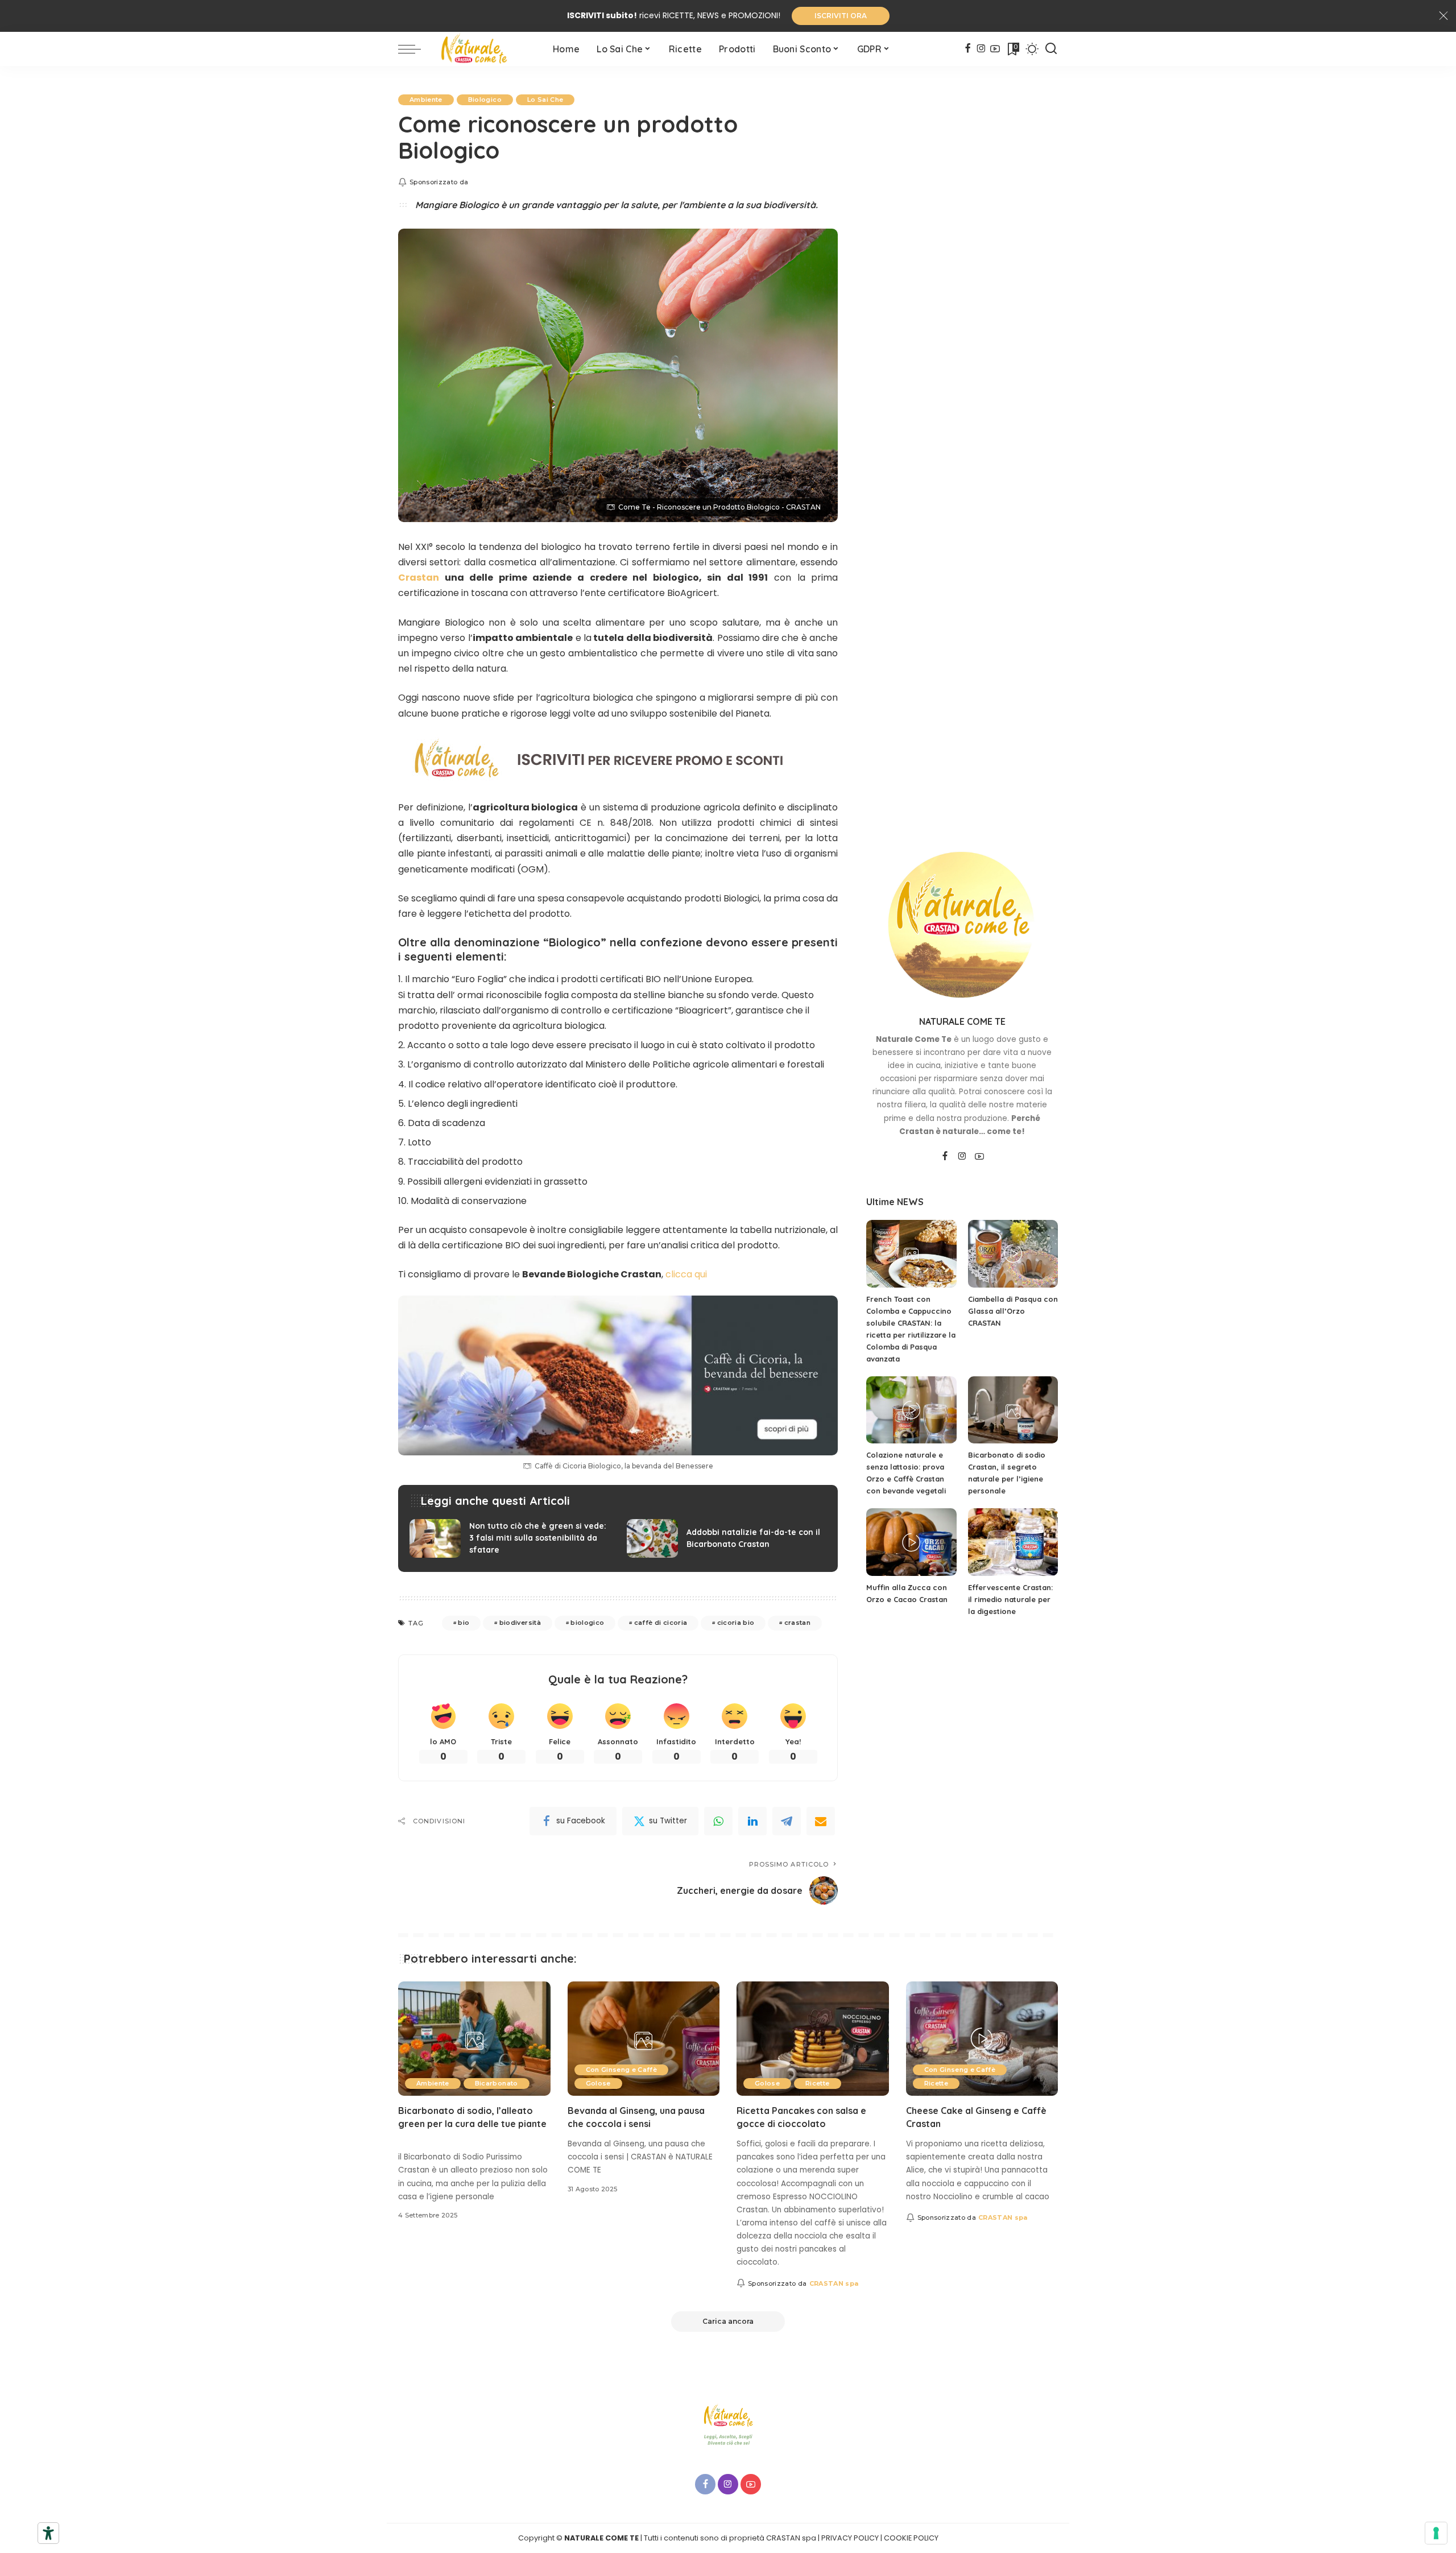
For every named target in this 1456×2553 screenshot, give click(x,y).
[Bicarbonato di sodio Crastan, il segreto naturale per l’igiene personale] (1013, 1410)
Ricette (817, 2083)
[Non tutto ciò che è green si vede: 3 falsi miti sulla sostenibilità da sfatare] (510, 1538)
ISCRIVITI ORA (841, 16)
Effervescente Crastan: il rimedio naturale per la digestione (1010, 1599)
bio (464, 1623)
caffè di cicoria (661, 1623)
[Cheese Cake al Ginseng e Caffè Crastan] (982, 2039)
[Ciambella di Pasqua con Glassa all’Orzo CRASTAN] (1013, 1254)
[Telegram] (787, 1821)
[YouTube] (995, 49)
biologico (587, 1623)
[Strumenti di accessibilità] (48, 2533)
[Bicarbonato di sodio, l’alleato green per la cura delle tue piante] (474, 2039)
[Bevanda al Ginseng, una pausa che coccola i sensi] (644, 2039)
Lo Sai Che (545, 100)
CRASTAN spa (834, 2283)
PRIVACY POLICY (850, 2538)
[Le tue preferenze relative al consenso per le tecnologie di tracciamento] (1436, 2533)
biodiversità (520, 1623)
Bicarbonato (497, 2083)
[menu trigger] (415, 49)
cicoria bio (736, 1623)
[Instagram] (981, 49)
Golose (598, 2083)
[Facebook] (968, 49)
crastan (797, 1623)
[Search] (1051, 49)
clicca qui (686, 1274)
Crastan (419, 578)
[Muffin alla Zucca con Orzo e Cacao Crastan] (911, 1542)
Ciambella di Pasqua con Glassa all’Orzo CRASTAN (1013, 1311)
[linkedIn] (752, 1821)
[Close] (1443, 16)
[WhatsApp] (718, 1821)
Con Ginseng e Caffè (622, 2070)
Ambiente (426, 100)
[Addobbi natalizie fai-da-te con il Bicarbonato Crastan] (727, 1538)
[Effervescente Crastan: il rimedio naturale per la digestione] (1013, 1542)
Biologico (485, 100)
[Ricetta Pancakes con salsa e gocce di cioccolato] (813, 2039)
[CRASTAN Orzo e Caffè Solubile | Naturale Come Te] (484, 49)
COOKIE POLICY (911, 2538)
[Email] (821, 1821)
